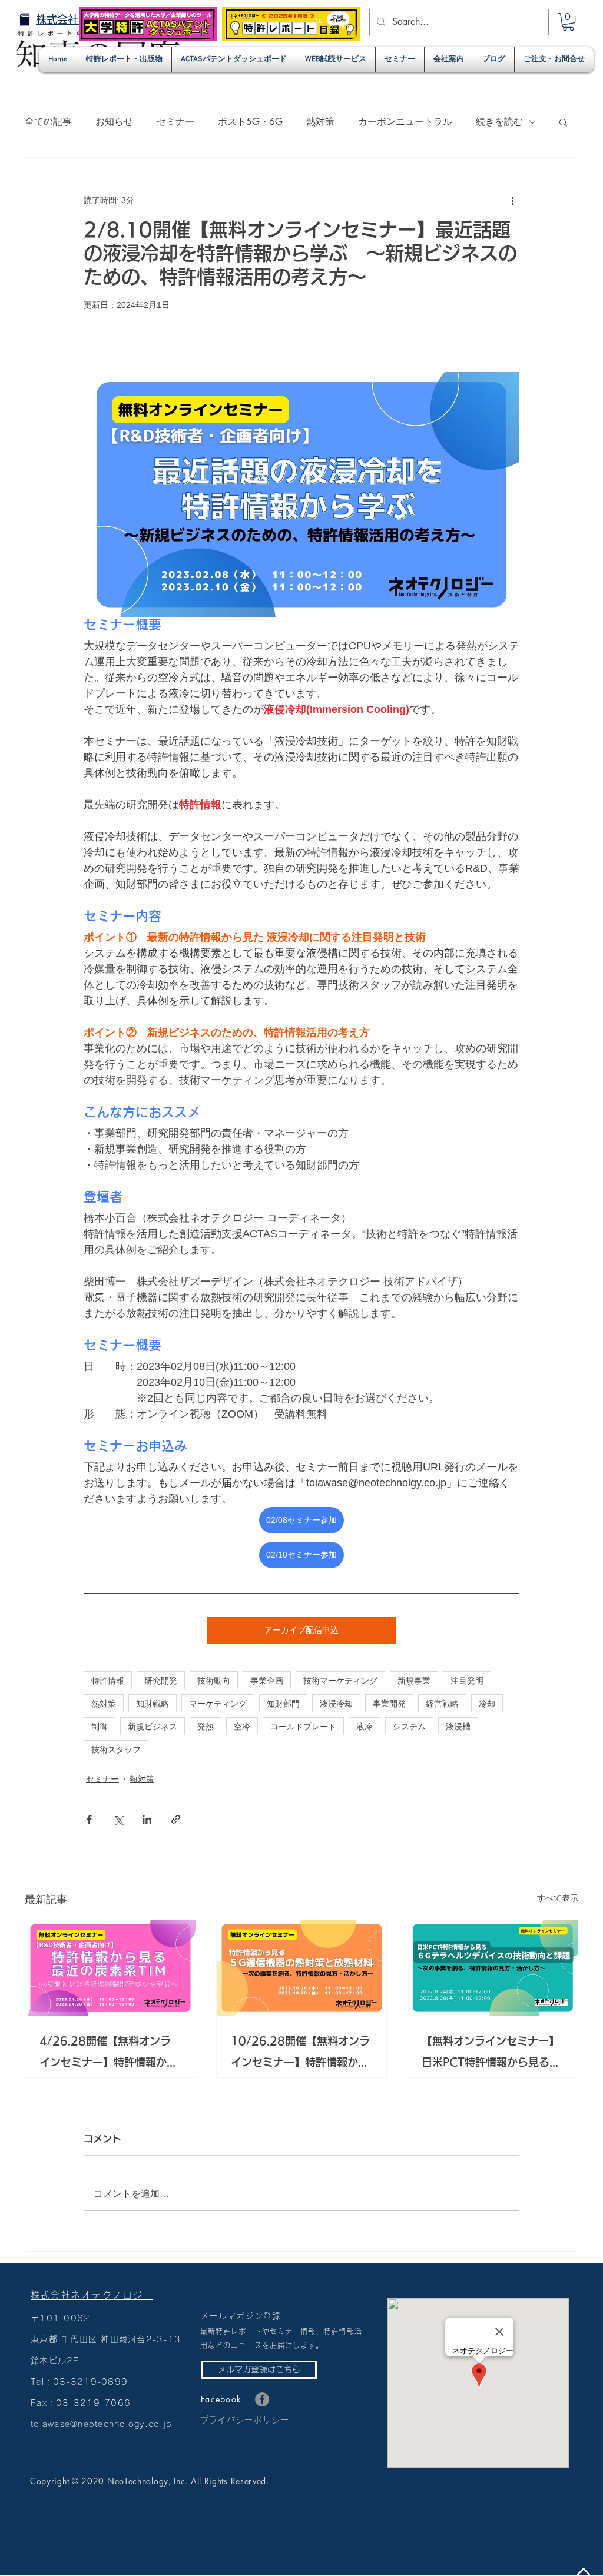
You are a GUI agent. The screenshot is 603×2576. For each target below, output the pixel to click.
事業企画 (267, 1680)
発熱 (206, 1726)
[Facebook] (262, 2399)
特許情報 (108, 1680)
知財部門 (283, 1703)
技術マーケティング (340, 1680)
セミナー (175, 122)
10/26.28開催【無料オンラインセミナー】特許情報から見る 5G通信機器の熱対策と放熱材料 (300, 2054)
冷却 (487, 1703)
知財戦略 (153, 1703)
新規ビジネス (153, 1726)
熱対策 (320, 122)
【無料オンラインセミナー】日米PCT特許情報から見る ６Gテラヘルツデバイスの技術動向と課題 (491, 2054)
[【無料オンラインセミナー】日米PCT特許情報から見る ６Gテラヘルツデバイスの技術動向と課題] (493, 1968)
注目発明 (467, 1680)
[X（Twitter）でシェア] (118, 1819)
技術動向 (214, 1680)
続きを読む (499, 122)
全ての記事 (48, 122)
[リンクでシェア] (176, 1819)
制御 (100, 1726)
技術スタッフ (116, 1749)
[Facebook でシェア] (89, 1819)
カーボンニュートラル (405, 122)
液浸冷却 (336, 1703)
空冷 (242, 1726)
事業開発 (389, 1703)
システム (409, 1726)
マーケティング (218, 1703)
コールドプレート (303, 1726)
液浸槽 (458, 1726)
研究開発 (161, 1680)
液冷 (365, 1726)
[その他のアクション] (512, 200)
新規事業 (414, 1680)
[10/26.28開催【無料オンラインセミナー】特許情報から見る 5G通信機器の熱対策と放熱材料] (302, 1968)
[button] (568, 22)
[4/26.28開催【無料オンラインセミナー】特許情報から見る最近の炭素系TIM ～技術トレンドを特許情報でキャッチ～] (110, 1968)
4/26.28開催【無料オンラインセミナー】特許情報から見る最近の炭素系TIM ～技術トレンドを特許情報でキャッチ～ (110, 2054)
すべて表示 (558, 1898)
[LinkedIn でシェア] (147, 1819)
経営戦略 (442, 1703)
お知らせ (114, 122)
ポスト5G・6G (250, 122)
